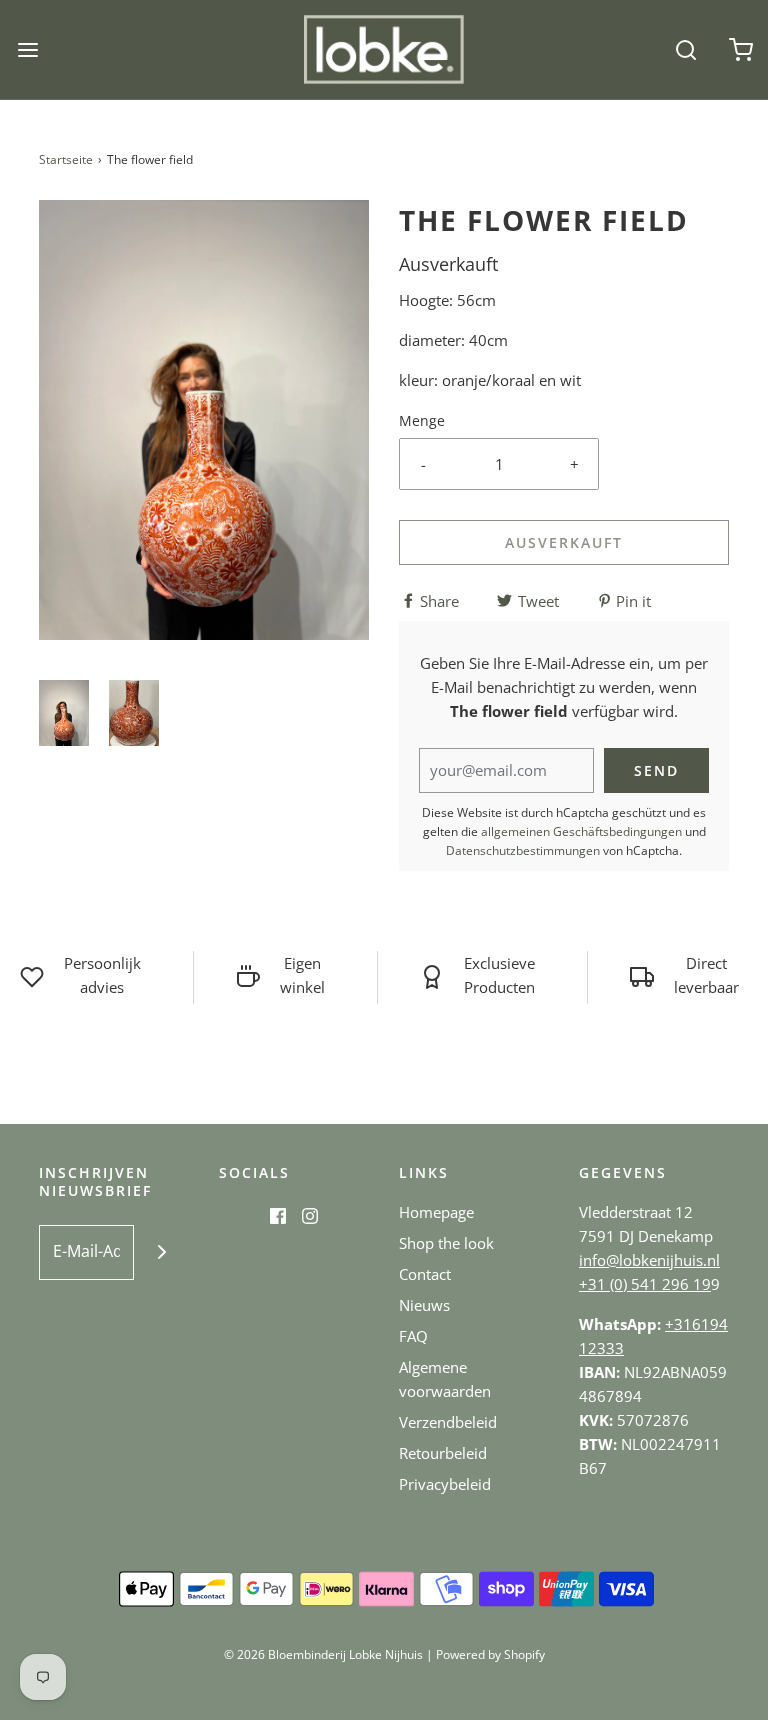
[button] (64, 713)
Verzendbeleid (448, 1422)
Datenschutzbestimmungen (523, 850)
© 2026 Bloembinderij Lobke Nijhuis (323, 1654)
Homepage (436, 1212)
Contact (425, 1274)
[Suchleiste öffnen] (685, 49)
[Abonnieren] (161, 1252)
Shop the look (446, 1243)
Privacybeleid (445, 1484)
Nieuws (424, 1305)
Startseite (66, 159)
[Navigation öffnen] (27, 49)
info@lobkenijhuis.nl (649, 1260)
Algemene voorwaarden (445, 1379)
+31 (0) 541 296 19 (645, 1284)
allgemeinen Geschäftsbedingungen (581, 831)
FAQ (413, 1336)
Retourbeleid (443, 1453)
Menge (422, 421)
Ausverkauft (564, 542)
